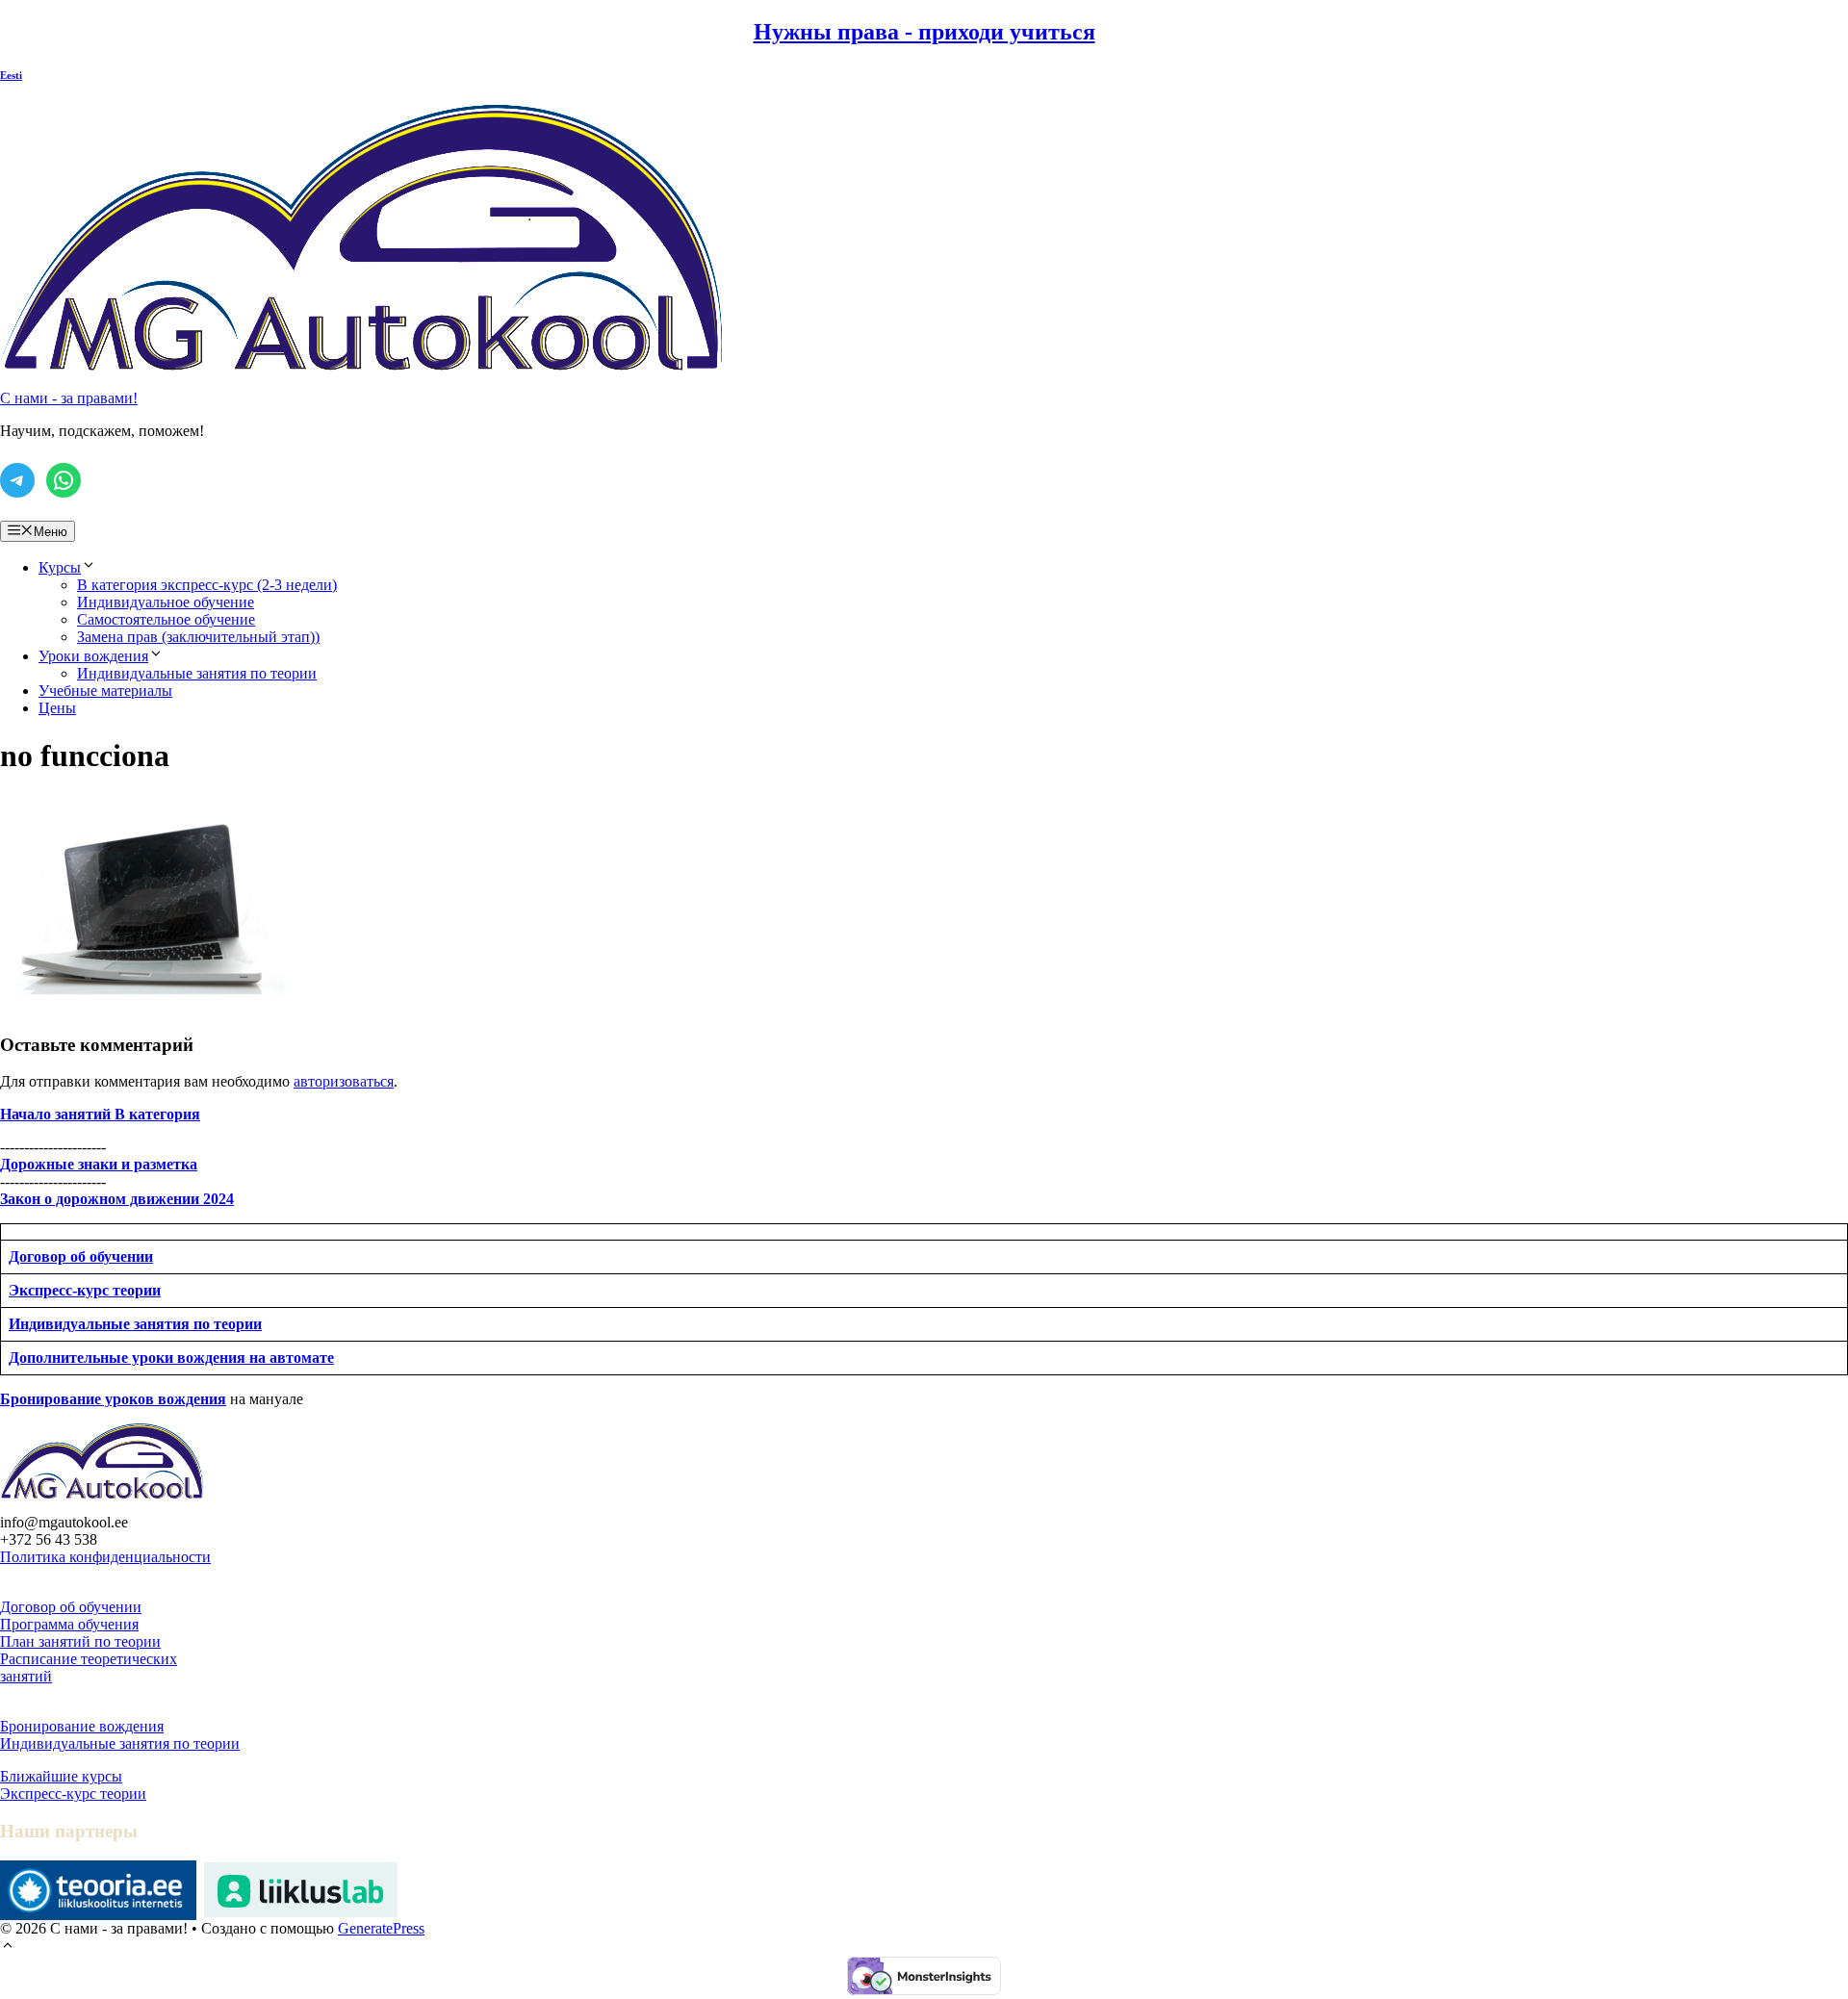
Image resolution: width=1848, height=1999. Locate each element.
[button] (8, 1948)
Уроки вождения (93, 656)
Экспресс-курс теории (73, 1794)
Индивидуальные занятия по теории (197, 673)
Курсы (60, 567)
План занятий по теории (80, 1641)
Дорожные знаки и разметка (99, 1164)
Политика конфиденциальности (105, 1557)
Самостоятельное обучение (166, 619)
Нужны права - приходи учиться (924, 32)
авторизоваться (344, 1081)
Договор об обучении (81, 1256)
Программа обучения (69, 1624)
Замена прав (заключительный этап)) (198, 637)
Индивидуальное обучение (166, 602)
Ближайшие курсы (61, 1776)
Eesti (11, 75)
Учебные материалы (105, 691)
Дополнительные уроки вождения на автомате (171, 1358)
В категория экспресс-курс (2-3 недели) (207, 585)
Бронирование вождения (82, 1726)
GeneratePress (381, 1928)
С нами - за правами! (69, 398)
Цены (57, 708)
